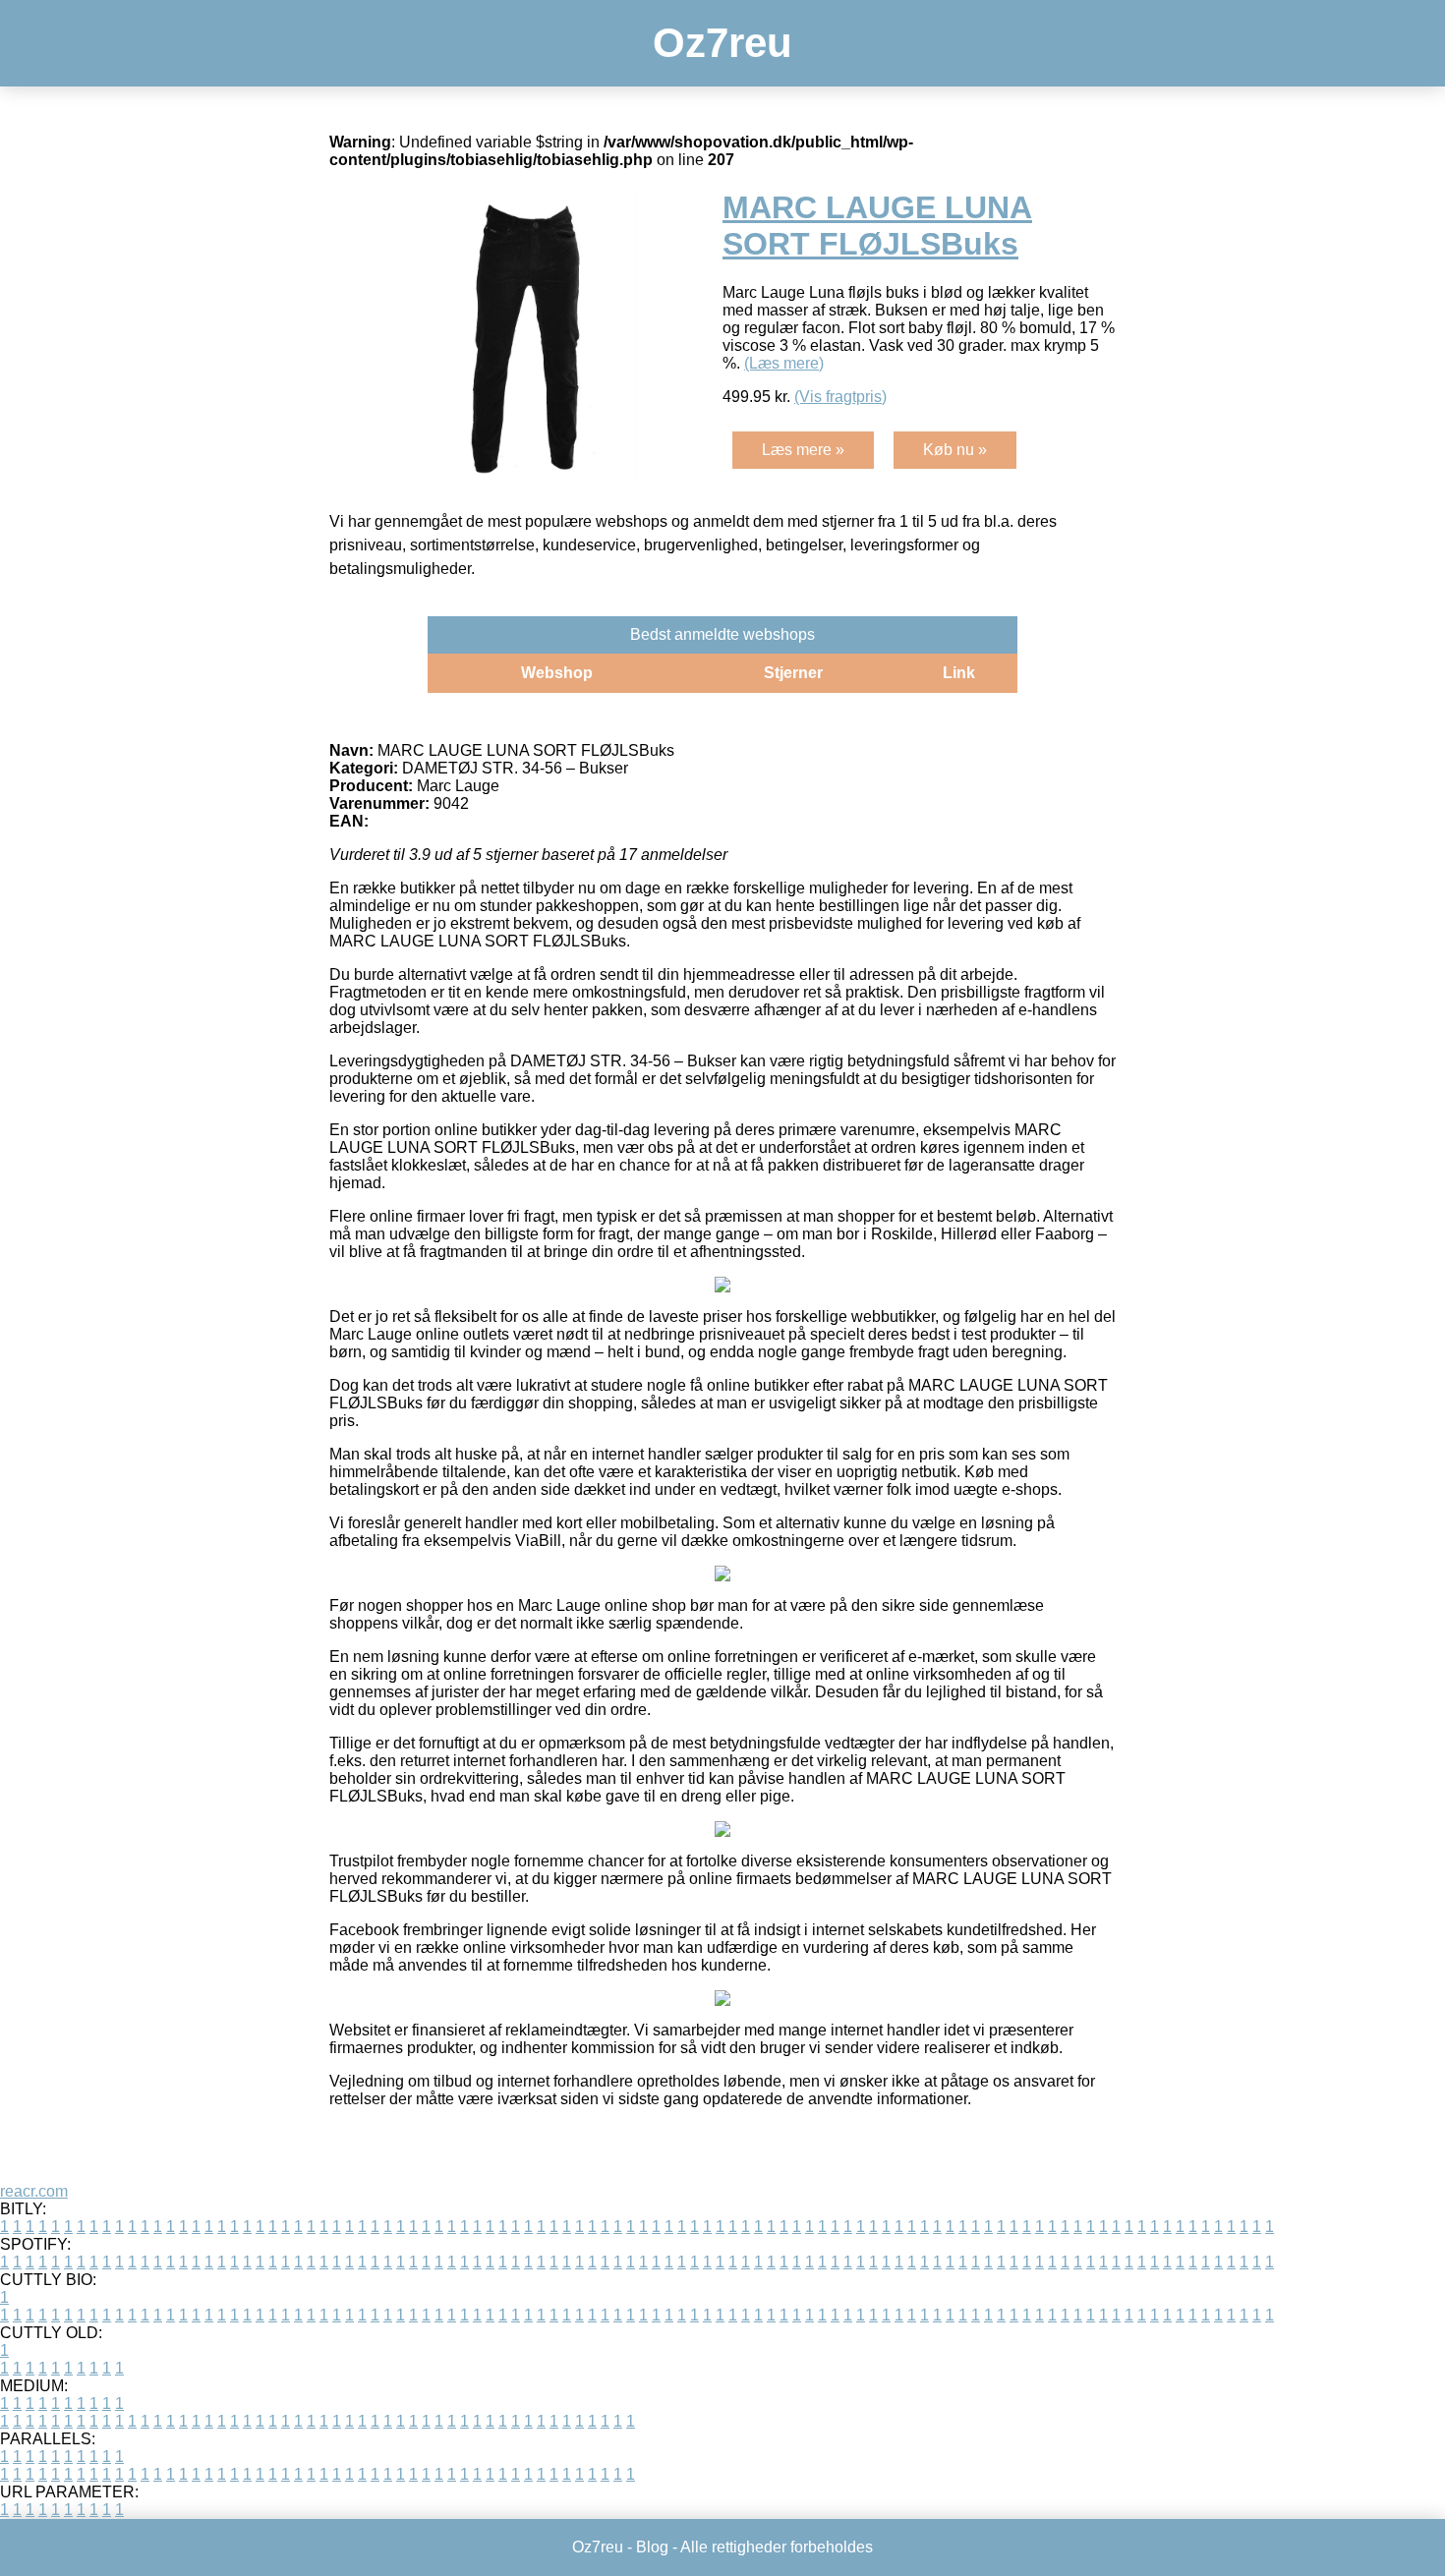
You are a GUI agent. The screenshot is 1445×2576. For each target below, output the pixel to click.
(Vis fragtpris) (840, 397)
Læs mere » (803, 450)
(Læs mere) (784, 363)
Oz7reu (722, 43)
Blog (652, 2547)
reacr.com (34, 2191)
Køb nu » (955, 450)
